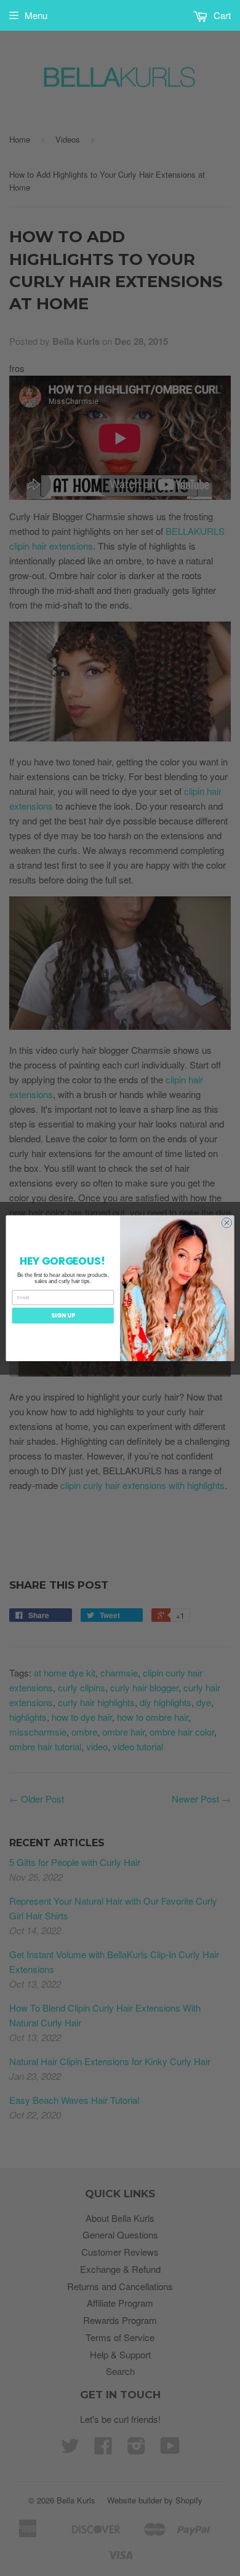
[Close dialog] (227, 1223)
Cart (221, 15)
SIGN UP (63, 1315)
